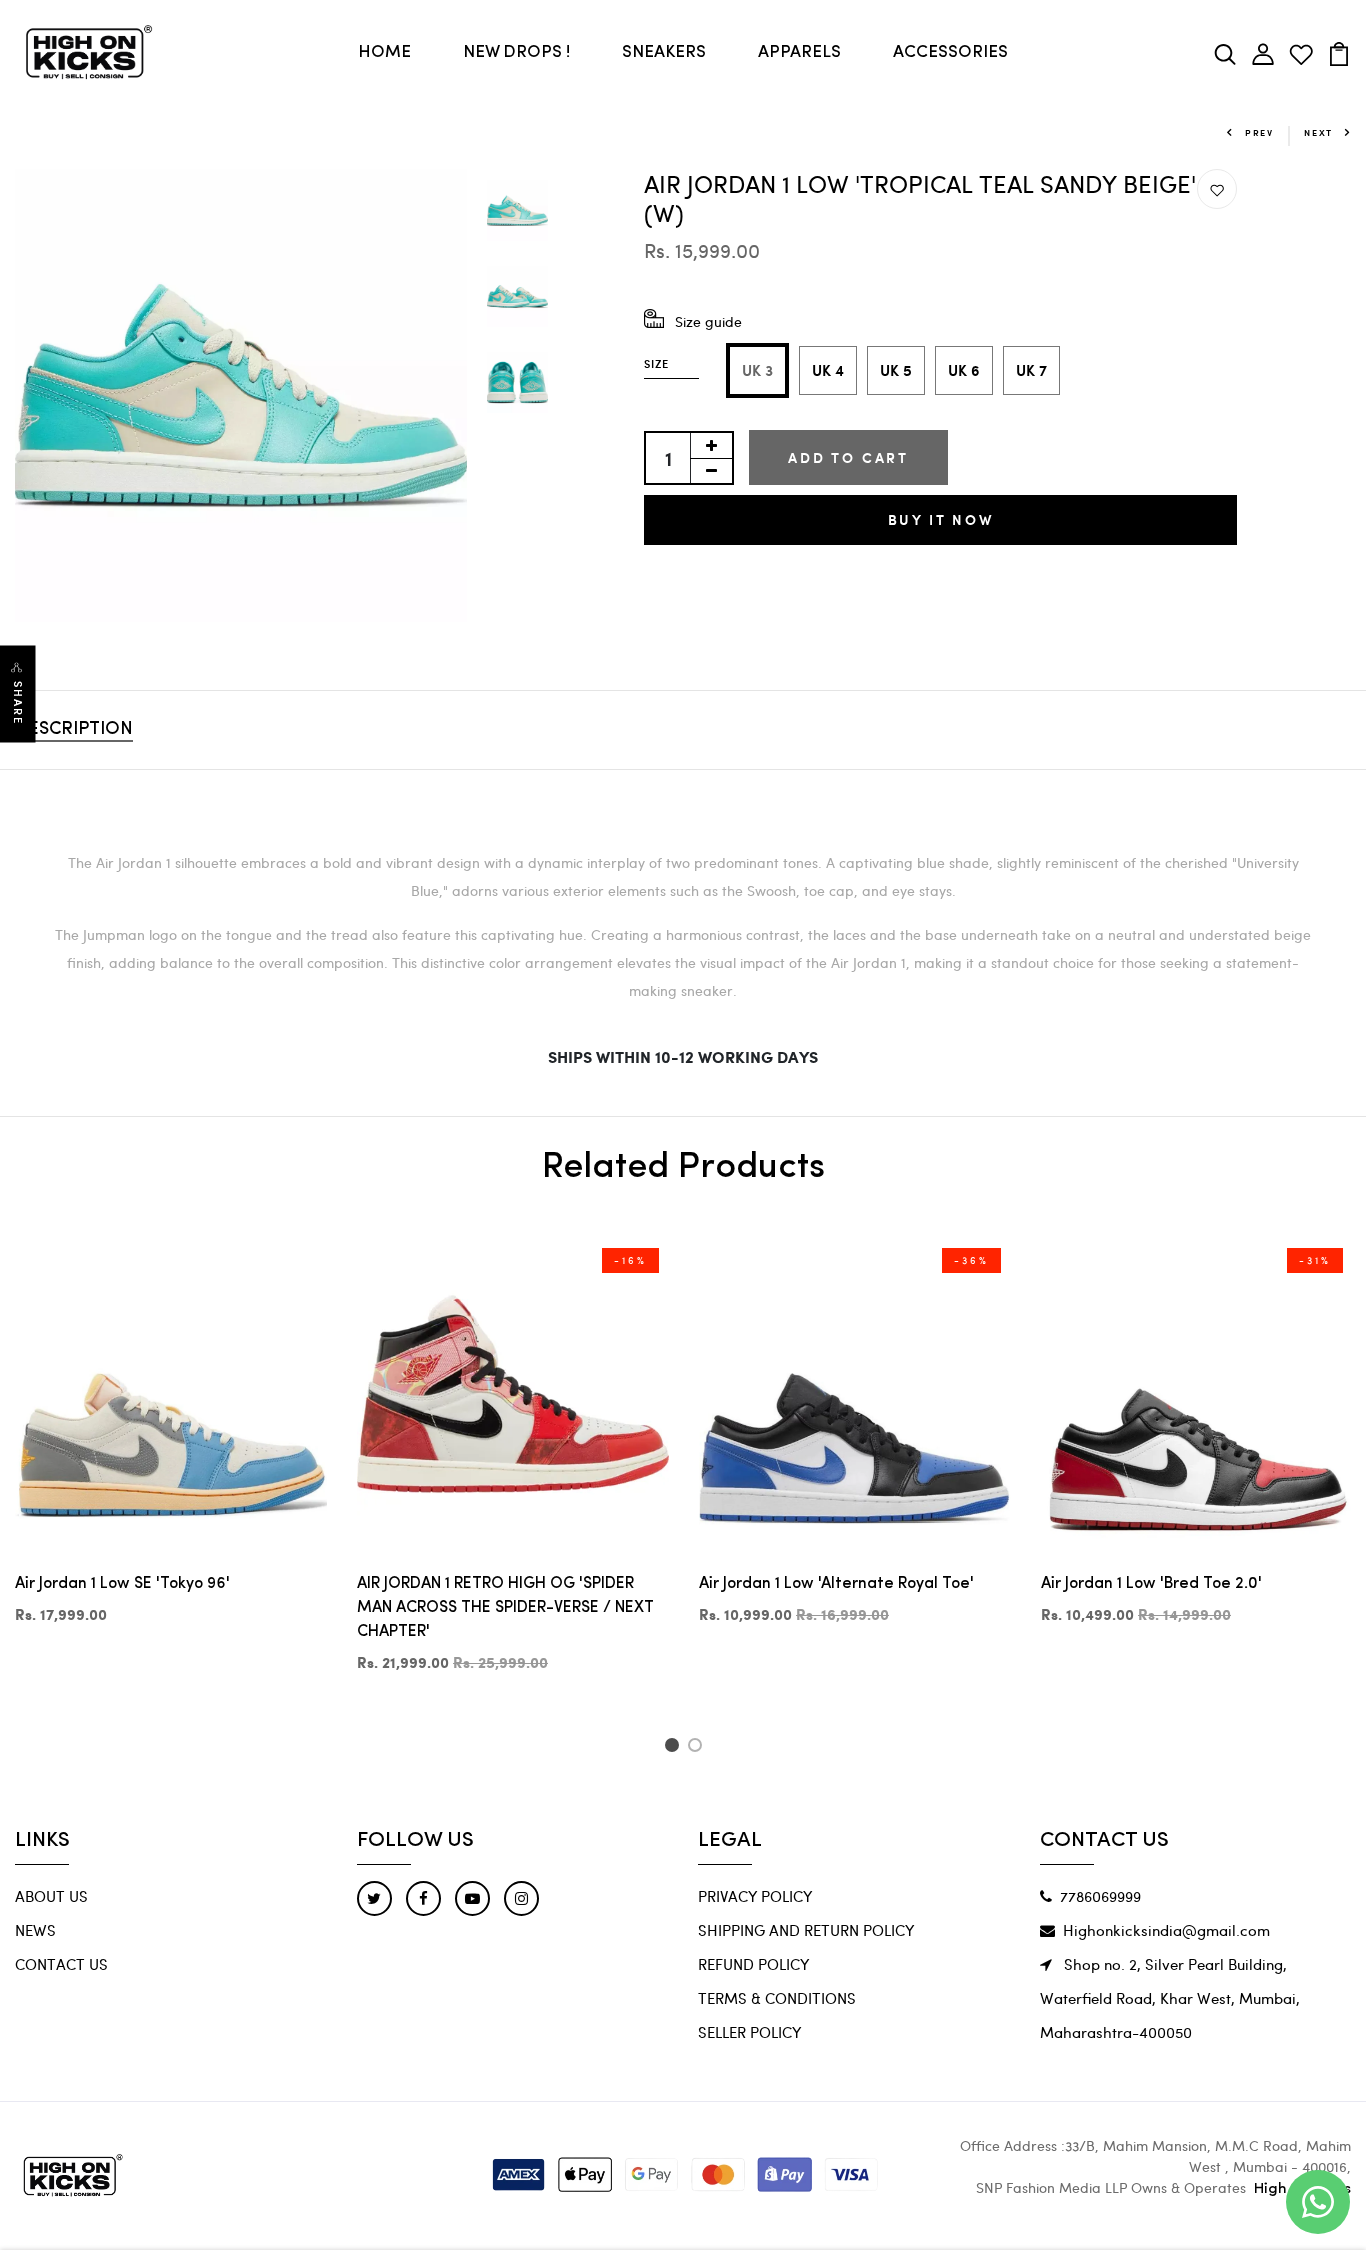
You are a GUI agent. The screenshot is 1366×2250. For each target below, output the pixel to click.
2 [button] (698, 1748)
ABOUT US (51, 1896)
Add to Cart (848, 457)
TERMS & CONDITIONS (777, 1998)
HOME (384, 52)
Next (1318, 132)
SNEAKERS (664, 52)
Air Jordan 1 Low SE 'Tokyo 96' (122, 1584)
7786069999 (1100, 1896)
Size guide (708, 321)
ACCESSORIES (950, 52)
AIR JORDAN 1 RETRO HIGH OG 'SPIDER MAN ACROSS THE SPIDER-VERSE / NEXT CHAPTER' (505, 1608)
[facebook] (423, 1898)
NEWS (35, 1930)
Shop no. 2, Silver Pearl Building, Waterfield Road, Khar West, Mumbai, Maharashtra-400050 (1170, 1998)
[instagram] (521, 1898)
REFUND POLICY (753, 1964)
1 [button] (674, 1748)
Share (18, 703)
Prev (1259, 132)
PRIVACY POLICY (755, 1896)
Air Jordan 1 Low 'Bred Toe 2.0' (1151, 1584)
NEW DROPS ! (516, 52)
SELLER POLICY (749, 2032)
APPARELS (799, 52)
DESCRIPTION (74, 730)
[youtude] (472, 1898)
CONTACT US (61, 1964)
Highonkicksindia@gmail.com (1166, 1930)
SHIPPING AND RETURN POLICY (806, 1930)
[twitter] (374, 1898)
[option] (241, 395)
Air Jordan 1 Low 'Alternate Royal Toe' (836, 1584)
